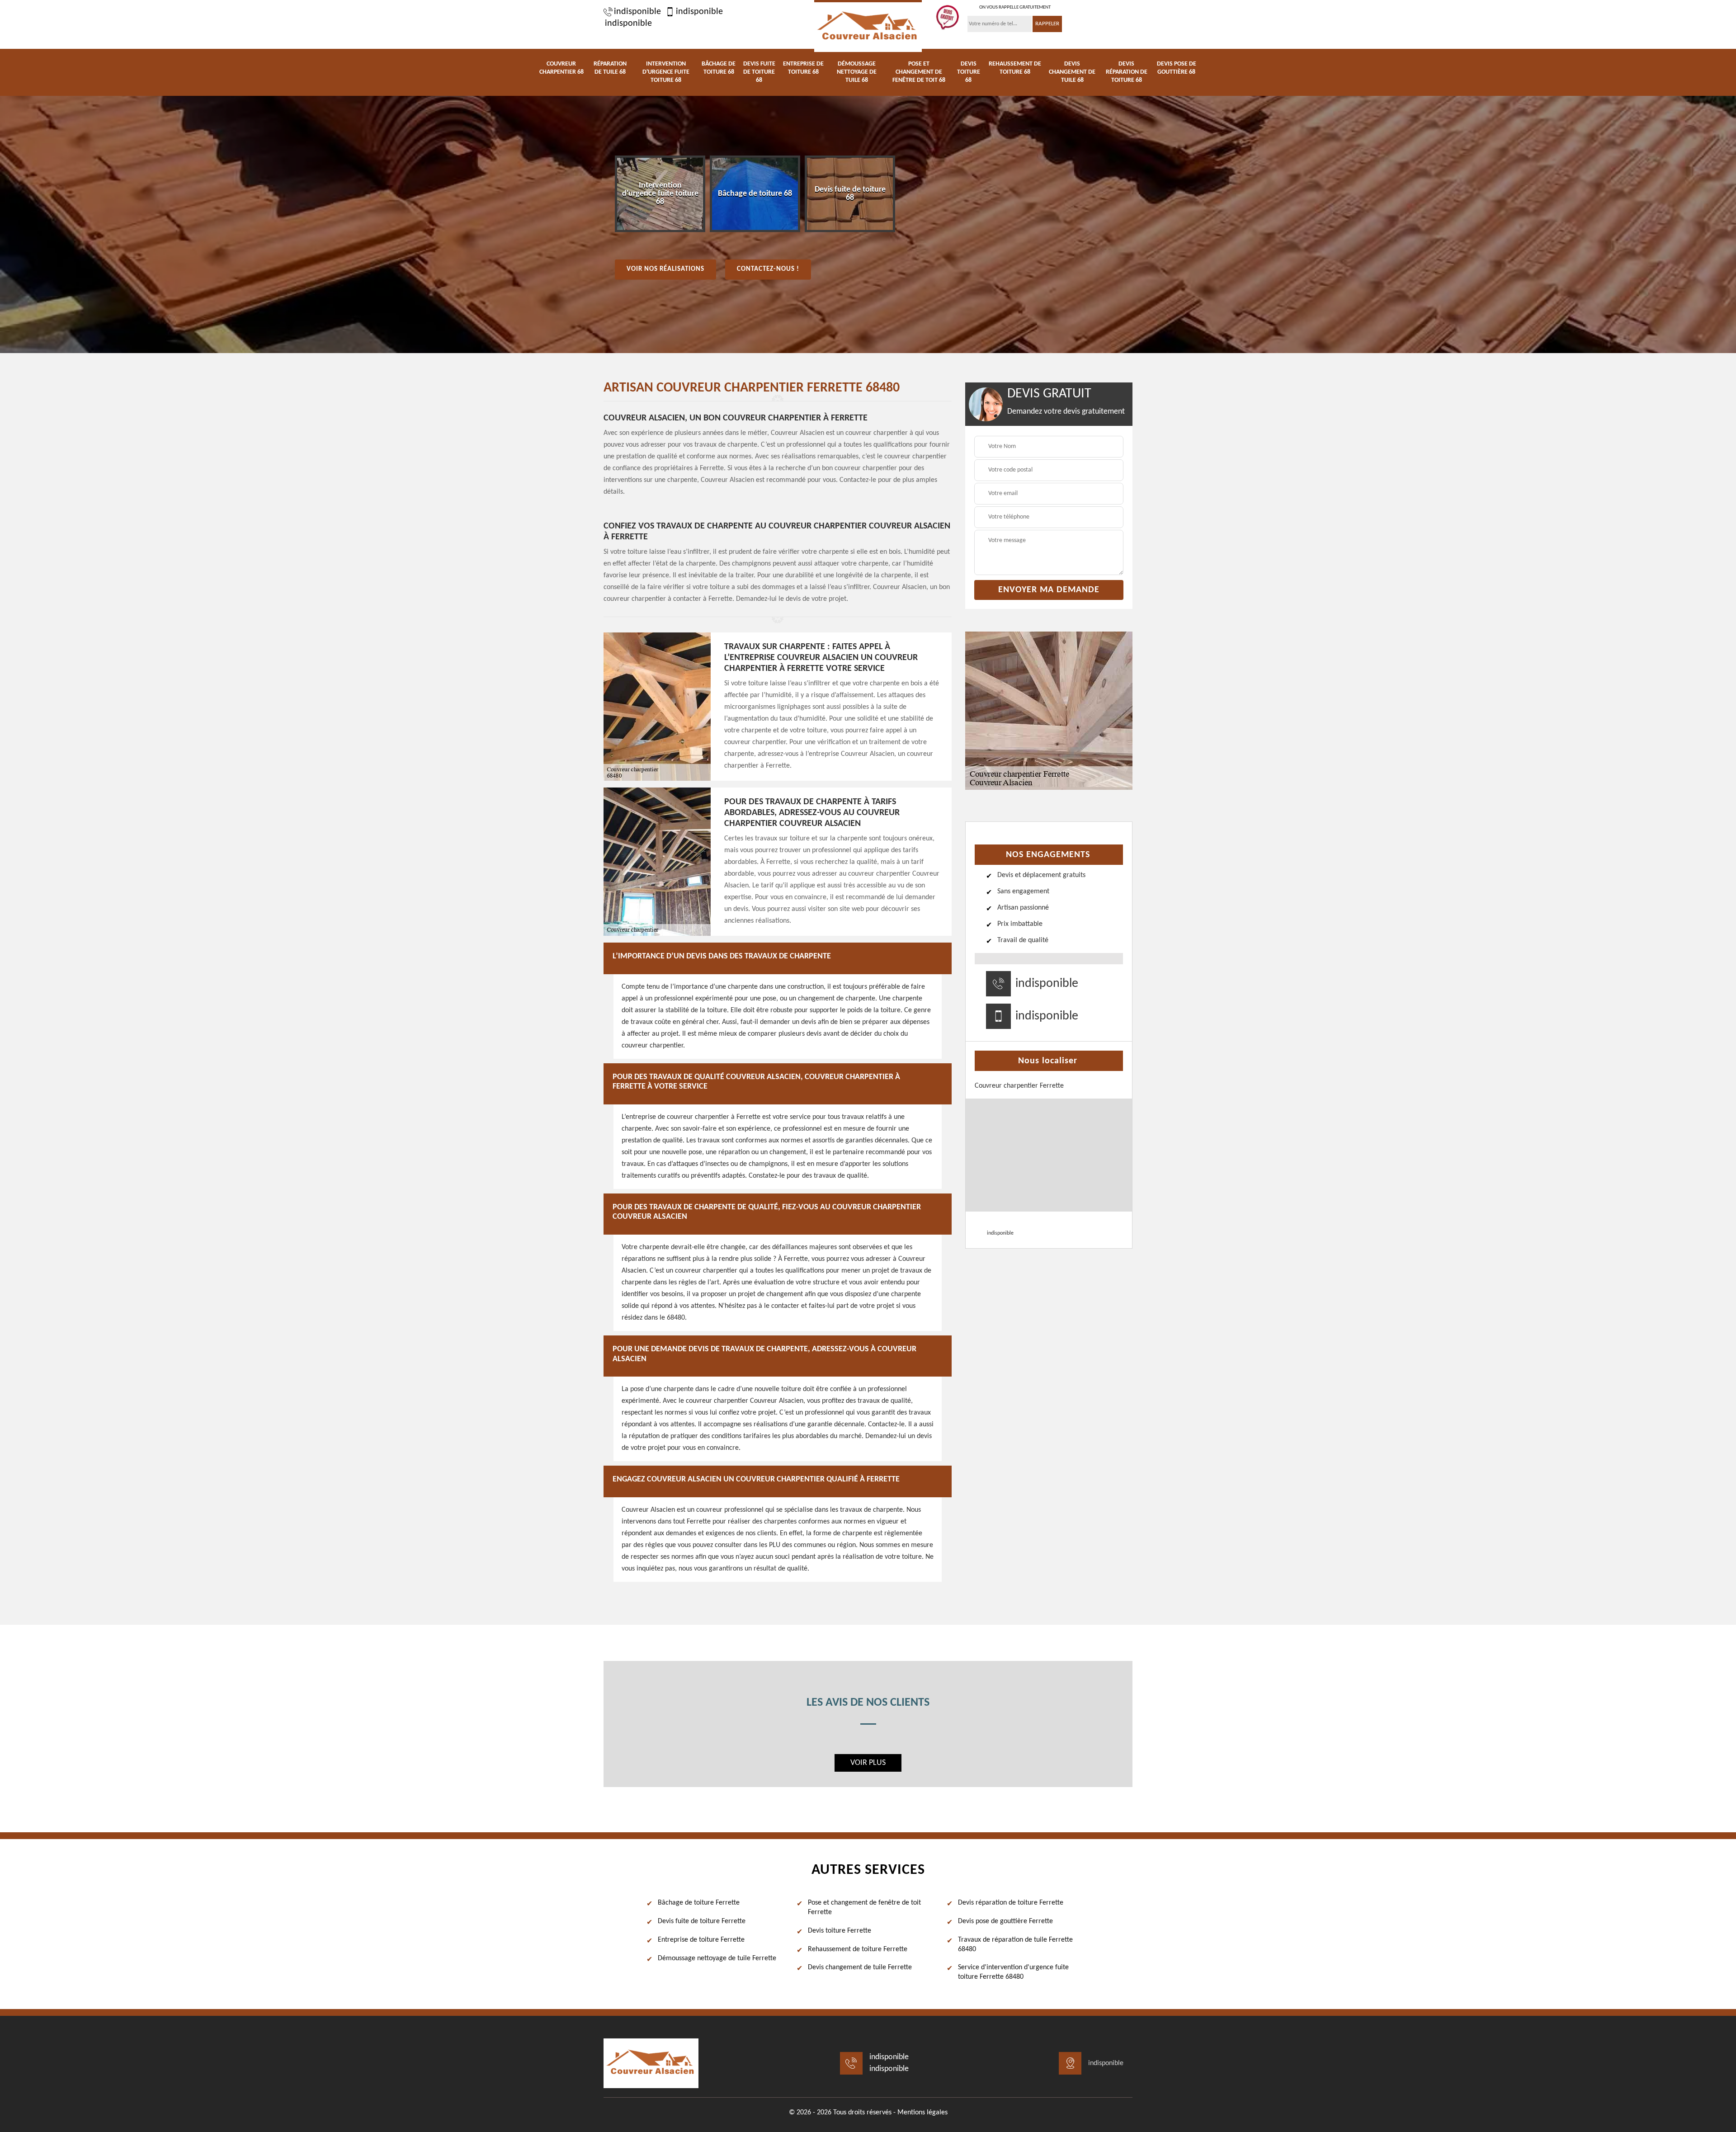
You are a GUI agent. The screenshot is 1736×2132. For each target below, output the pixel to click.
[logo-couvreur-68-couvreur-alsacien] (868, 26)
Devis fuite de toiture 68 (759, 72)
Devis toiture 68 (969, 72)
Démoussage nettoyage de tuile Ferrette (717, 1958)
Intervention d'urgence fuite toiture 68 (666, 72)
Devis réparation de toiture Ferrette (1011, 1903)
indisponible (637, 12)
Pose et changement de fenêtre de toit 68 (919, 72)
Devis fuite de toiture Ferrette (702, 1921)
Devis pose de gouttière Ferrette (1005, 1921)
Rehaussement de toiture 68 (1015, 68)
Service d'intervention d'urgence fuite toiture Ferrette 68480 (1013, 1972)
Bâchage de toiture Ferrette (699, 1903)
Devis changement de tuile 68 (1072, 72)
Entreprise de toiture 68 (803, 68)
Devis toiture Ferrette (840, 1931)
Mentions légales (922, 2113)
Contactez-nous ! (768, 269)
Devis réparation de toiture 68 (1127, 72)
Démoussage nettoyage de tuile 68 (857, 72)
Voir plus (868, 1763)
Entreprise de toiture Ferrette (701, 1940)
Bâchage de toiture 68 (719, 68)
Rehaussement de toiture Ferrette (858, 1949)
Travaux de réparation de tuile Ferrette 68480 (1015, 1945)
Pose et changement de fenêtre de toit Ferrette (864, 1908)
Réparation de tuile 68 (610, 68)
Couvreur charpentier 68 (561, 68)
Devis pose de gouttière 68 (1177, 68)
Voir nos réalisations (665, 269)
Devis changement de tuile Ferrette (860, 1967)
